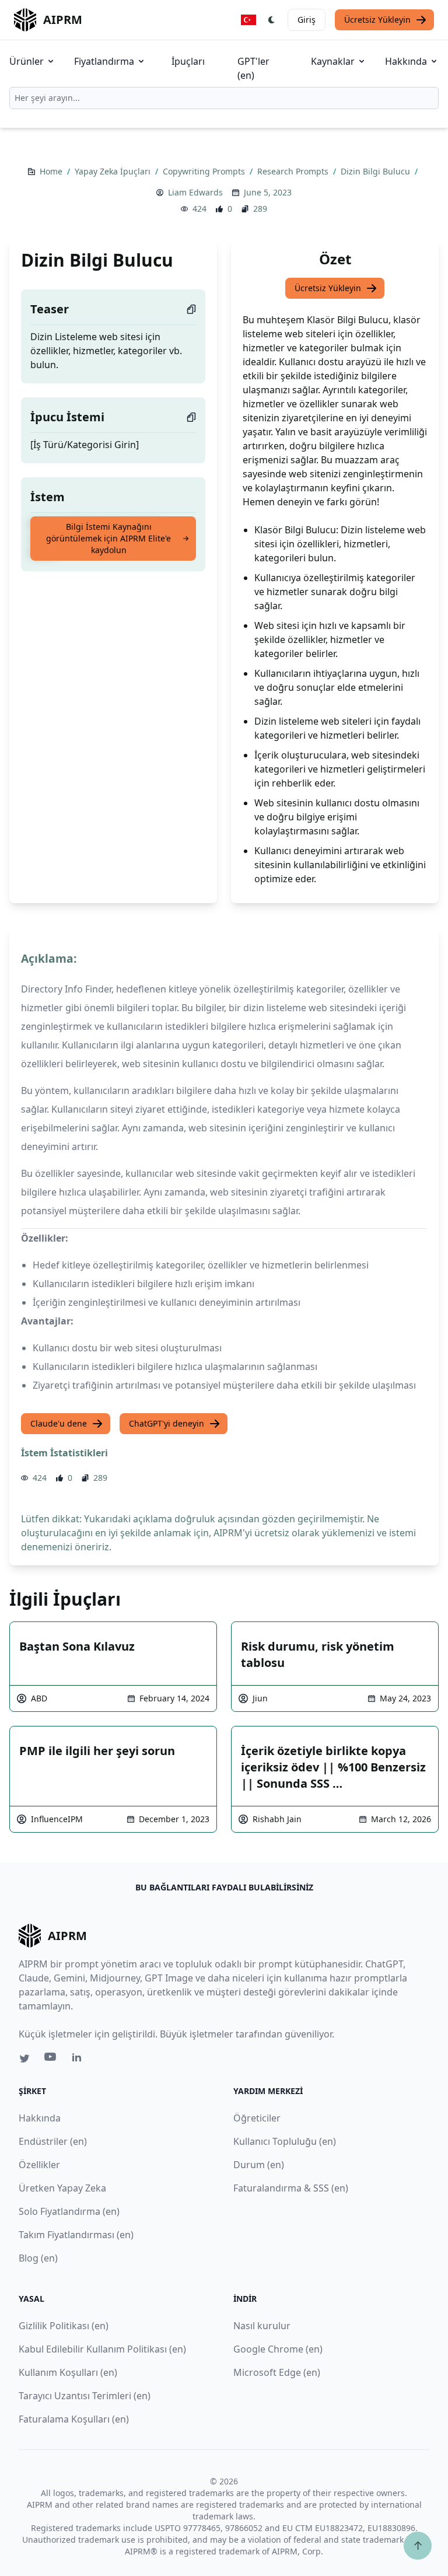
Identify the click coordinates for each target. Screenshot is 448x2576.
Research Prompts (294, 171)
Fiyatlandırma (104, 61)
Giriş (307, 20)
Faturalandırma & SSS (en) (291, 2188)
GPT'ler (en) (253, 68)
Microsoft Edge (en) (277, 2372)
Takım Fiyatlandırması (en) (76, 2235)
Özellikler (39, 2165)
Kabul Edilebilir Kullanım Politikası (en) (102, 2349)
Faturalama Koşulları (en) (74, 2419)
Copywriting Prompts (205, 171)
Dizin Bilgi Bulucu (377, 171)
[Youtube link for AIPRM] (51, 2060)
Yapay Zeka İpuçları (114, 171)
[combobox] (224, 98)
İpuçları (188, 61)
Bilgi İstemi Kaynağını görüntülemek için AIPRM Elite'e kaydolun (108, 538)
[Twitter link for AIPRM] (24, 2058)
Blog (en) (38, 2258)
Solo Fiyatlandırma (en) (69, 2211)
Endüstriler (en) (53, 2141)
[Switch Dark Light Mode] (272, 20)
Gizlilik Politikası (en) (64, 2326)
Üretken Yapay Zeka (62, 2188)
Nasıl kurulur (262, 2326)
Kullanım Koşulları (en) (68, 2372)
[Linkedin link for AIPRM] (79, 2060)
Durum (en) (259, 2165)
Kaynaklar (333, 61)
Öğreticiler (257, 2118)
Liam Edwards (195, 192)
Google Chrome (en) (278, 2349)
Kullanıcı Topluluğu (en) (285, 2141)
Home (52, 171)
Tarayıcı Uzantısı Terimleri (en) (85, 2396)
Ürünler (27, 61)
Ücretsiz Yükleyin (377, 20)
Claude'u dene (59, 1423)
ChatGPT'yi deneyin (167, 1423)
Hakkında (406, 61)
